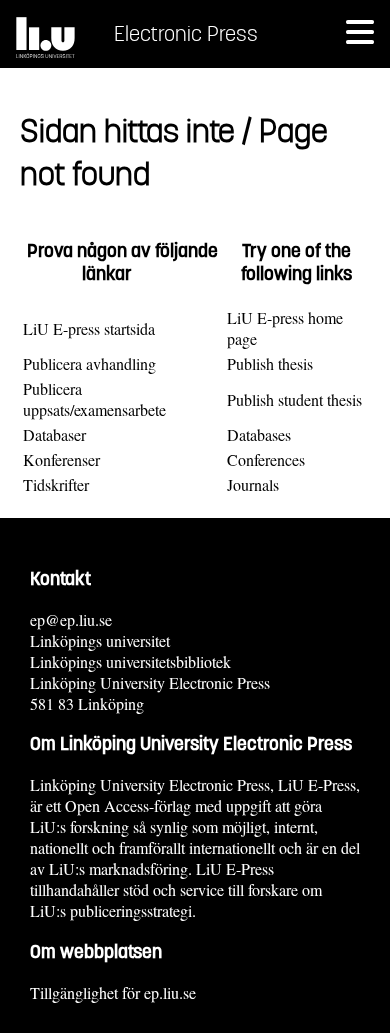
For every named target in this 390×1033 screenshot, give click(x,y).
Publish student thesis (294, 399)
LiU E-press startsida (89, 328)
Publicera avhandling (89, 363)
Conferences (266, 459)
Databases (259, 434)
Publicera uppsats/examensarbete (94, 399)
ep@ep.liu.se (71, 619)
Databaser (54, 434)
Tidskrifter (56, 484)
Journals (253, 484)
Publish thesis (270, 363)
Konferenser (61, 459)
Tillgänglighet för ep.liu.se (113, 992)
